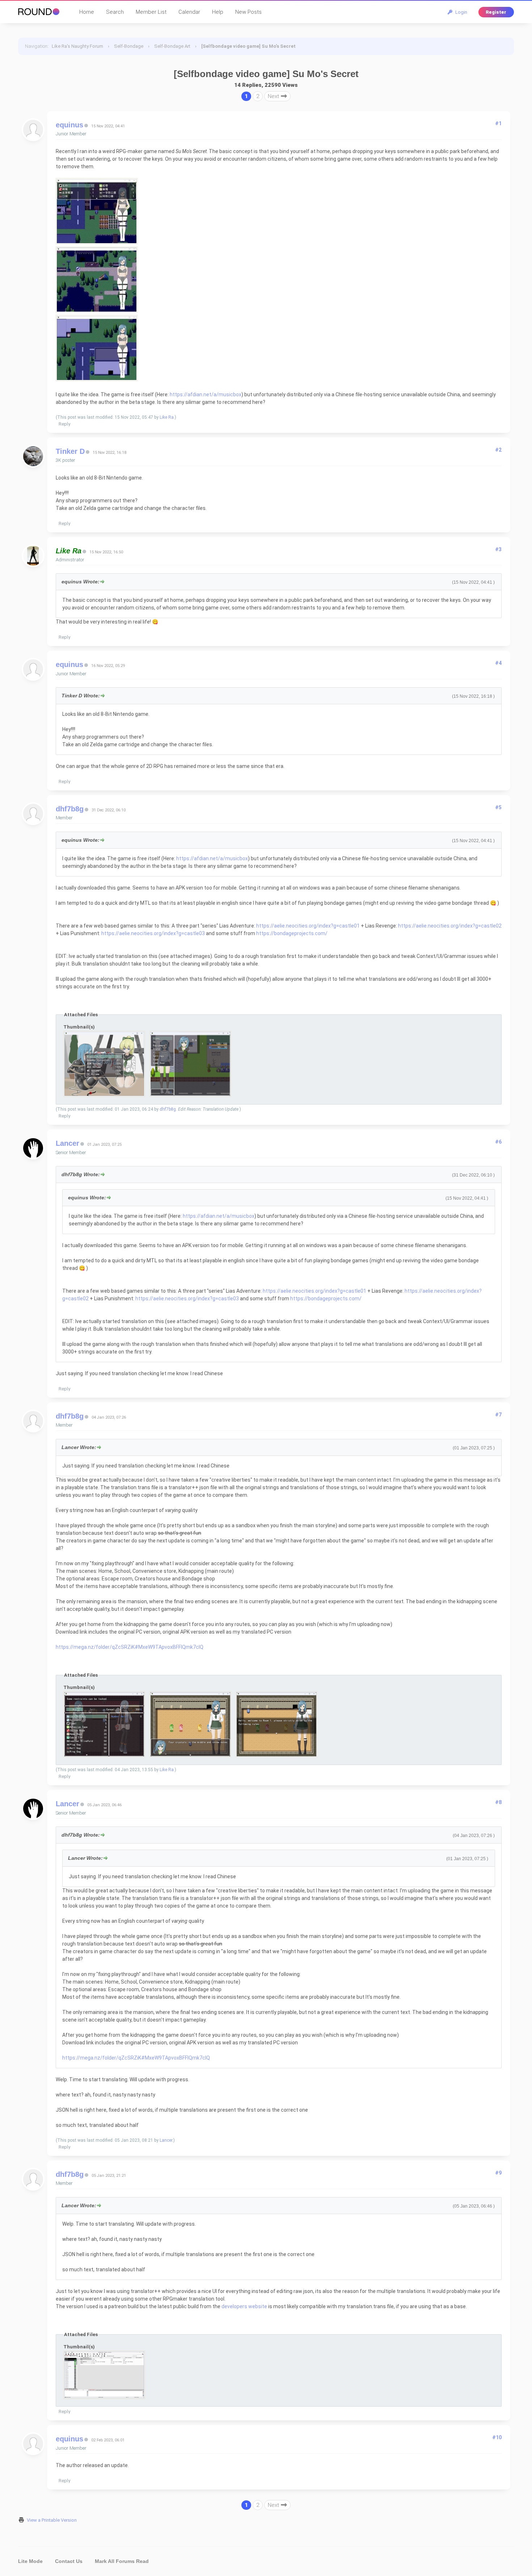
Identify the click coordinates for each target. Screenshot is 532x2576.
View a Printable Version (52, 2520)
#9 (498, 2173)
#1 (498, 123)
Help (218, 12)
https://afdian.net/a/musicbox (206, 394)
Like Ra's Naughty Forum (77, 46)
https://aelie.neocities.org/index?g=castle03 (153, 933)
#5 (498, 807)
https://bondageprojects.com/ (292, 933)
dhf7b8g (70, 809)
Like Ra (167, 417)
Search (115, 12)
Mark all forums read (122, 2561)
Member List (151, 12)
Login (460, 12)
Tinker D (70, 451)
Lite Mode (30, 2561)
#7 (498, 1415)
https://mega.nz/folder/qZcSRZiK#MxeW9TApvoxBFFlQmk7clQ (130, 1647)
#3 (498, 549)
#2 (498, 450)
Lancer (67, 1143)
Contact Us (69, 2561)
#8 (498, 1802)
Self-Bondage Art (172, 46)
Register (496, 12)
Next (274, 96)
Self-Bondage (129, 46)
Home (87, 12)
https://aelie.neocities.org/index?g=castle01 (308, 926)
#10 (497, 2437)
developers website (244, 2306)
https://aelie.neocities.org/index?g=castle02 (450, 926)
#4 (498, 663)
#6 (498, 1142)
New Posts (248, 12)
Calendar (189, 12)
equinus (69, 125)
